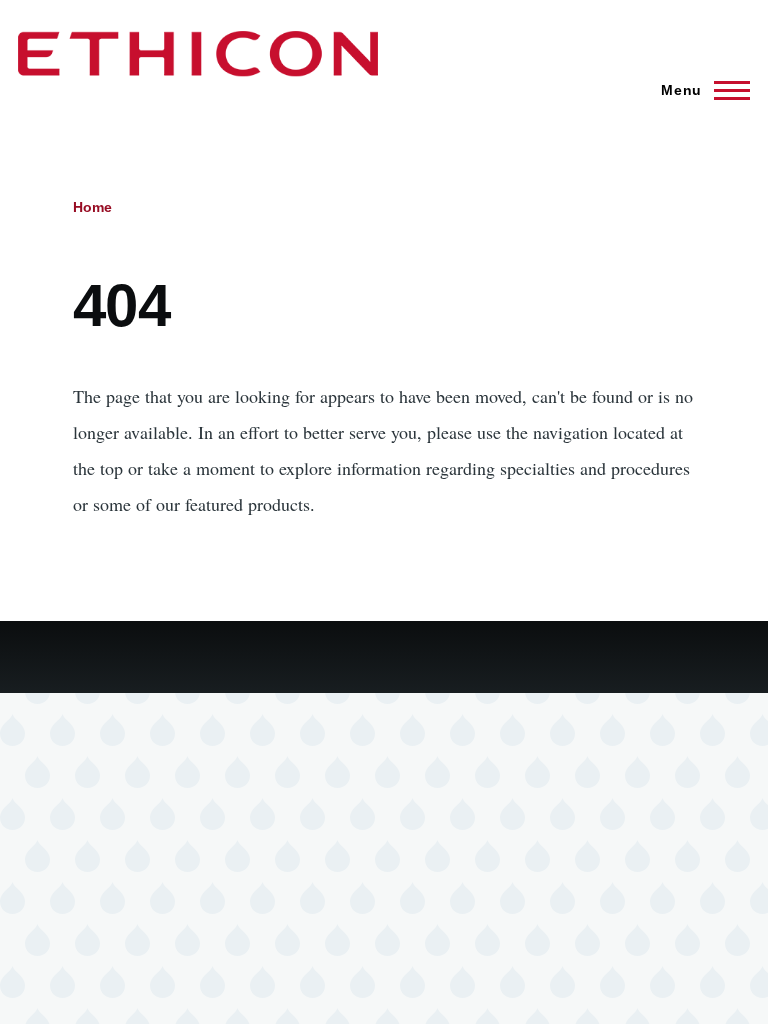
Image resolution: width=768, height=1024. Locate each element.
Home (92, 207)
